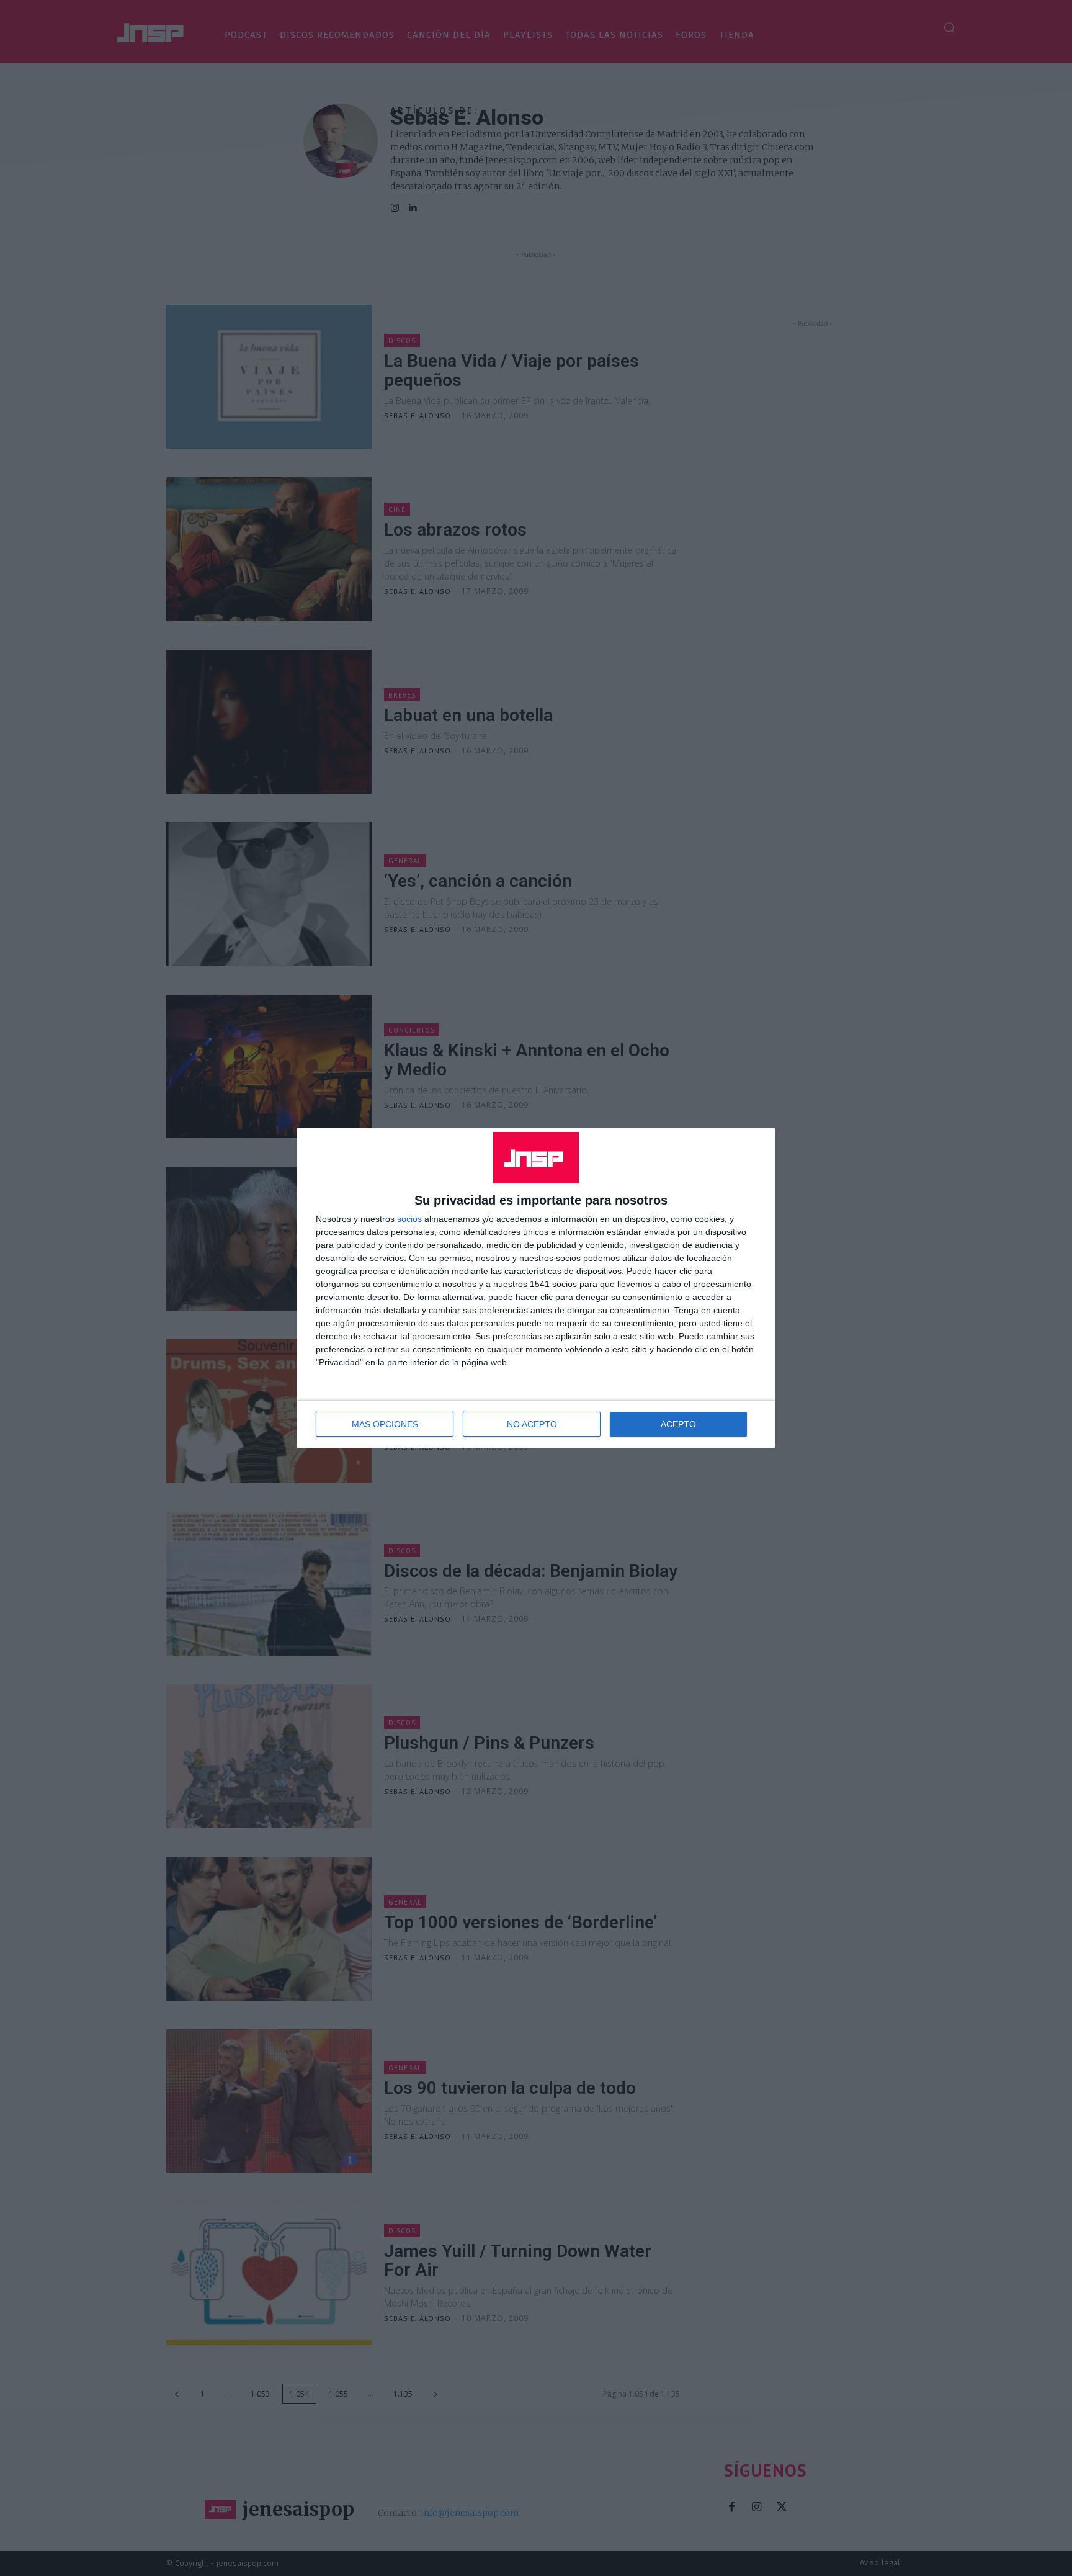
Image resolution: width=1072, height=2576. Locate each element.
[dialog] (536, 1288)
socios (409, 1219)
